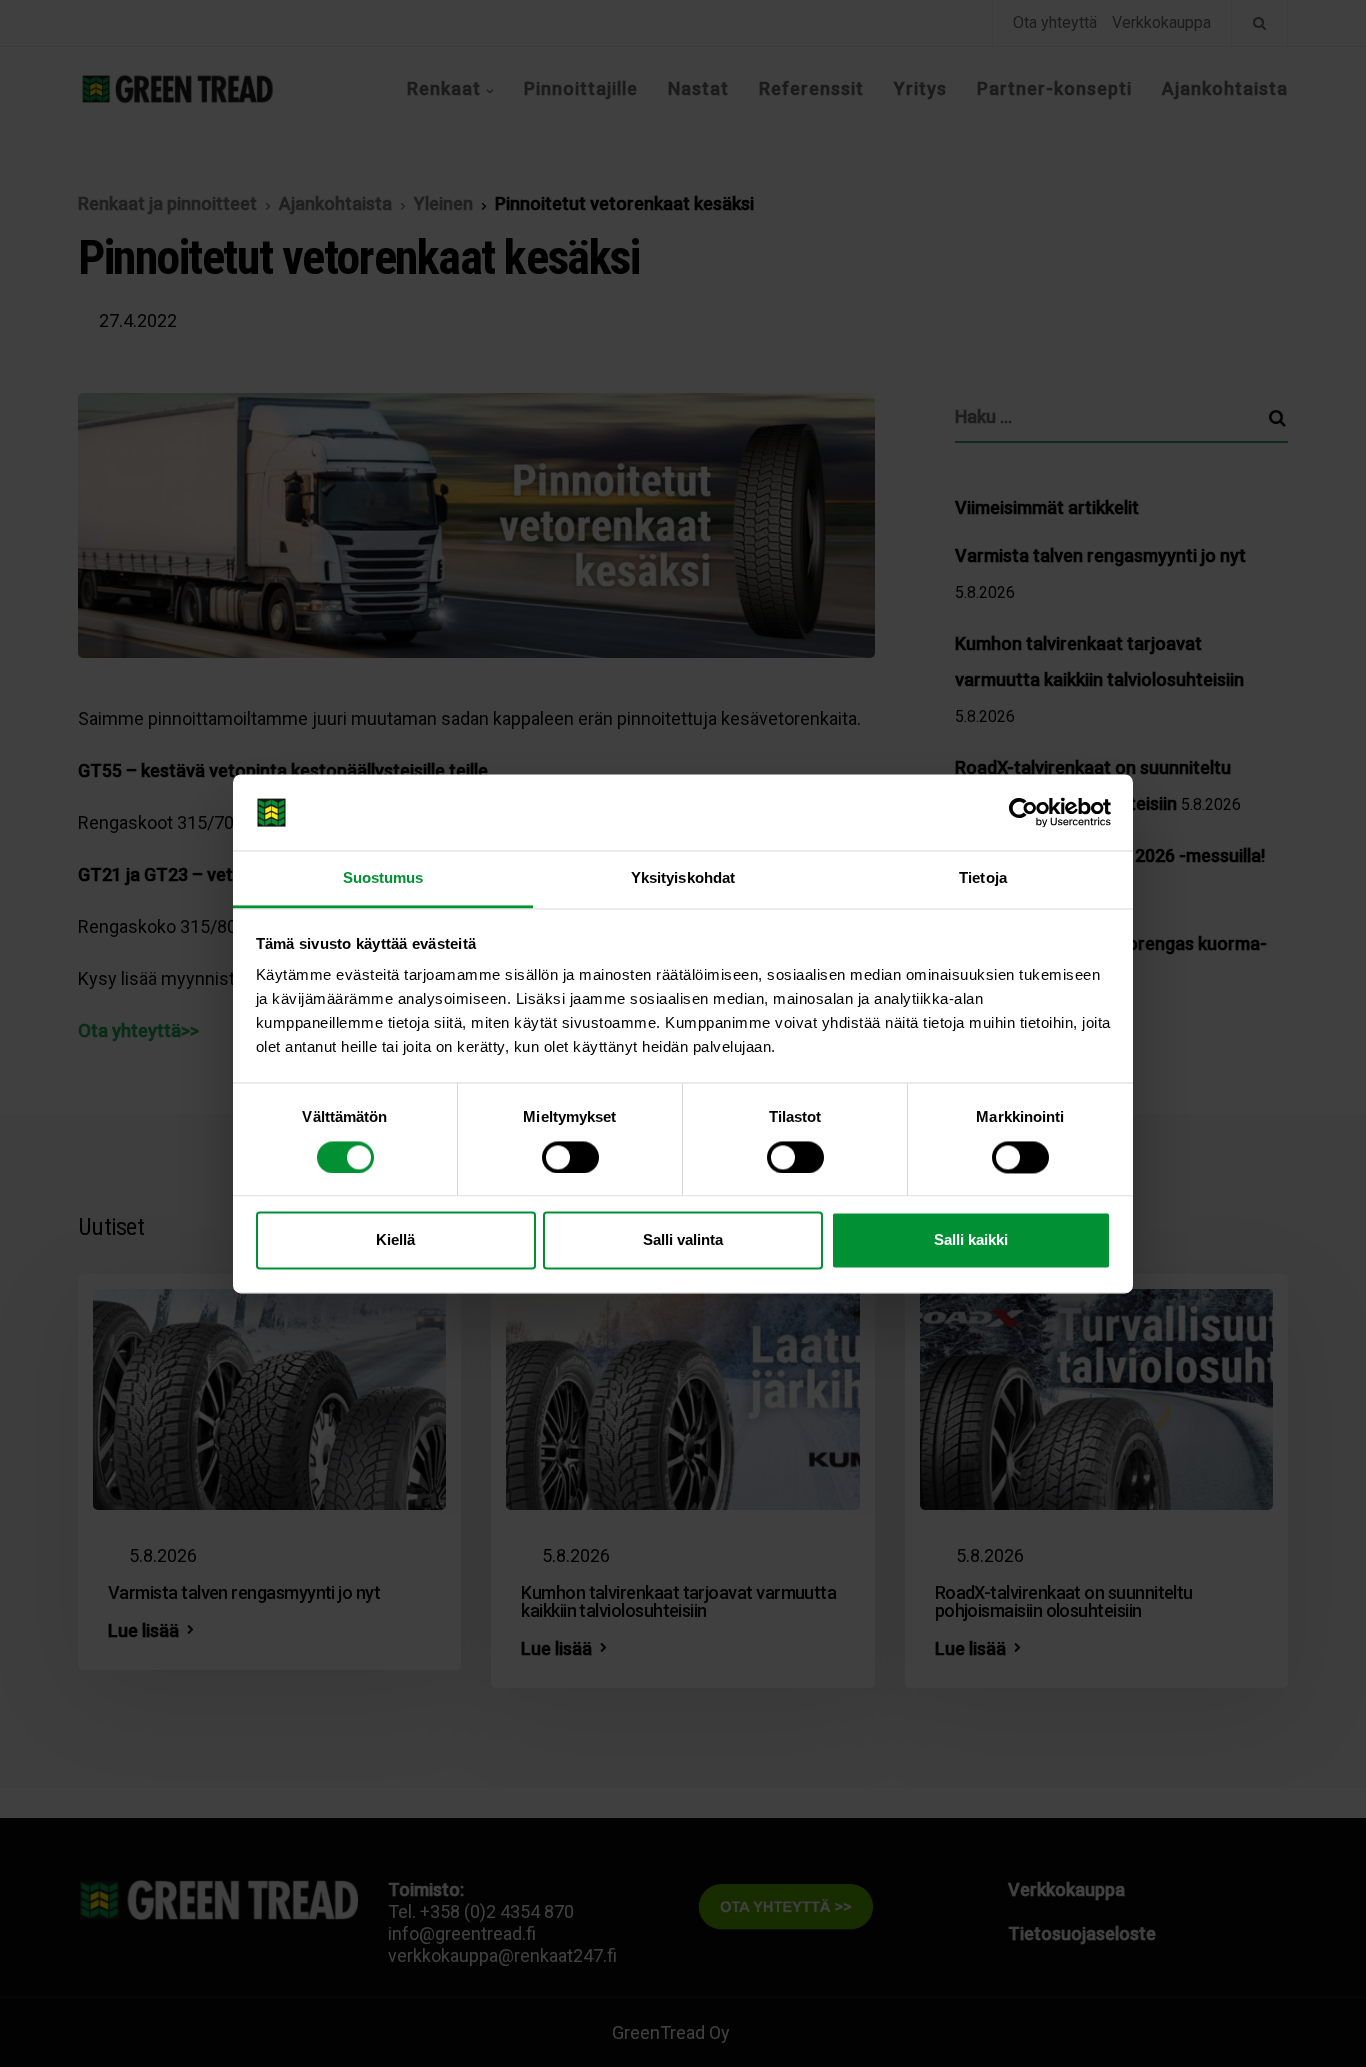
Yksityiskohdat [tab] (683, 878)
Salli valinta (683, 1240)
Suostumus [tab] (383, 878)
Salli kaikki (971, 1240)
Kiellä (395, 1240)
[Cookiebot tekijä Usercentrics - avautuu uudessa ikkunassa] (1023, 812)
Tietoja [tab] (983, 878)
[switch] (570, 1157)
